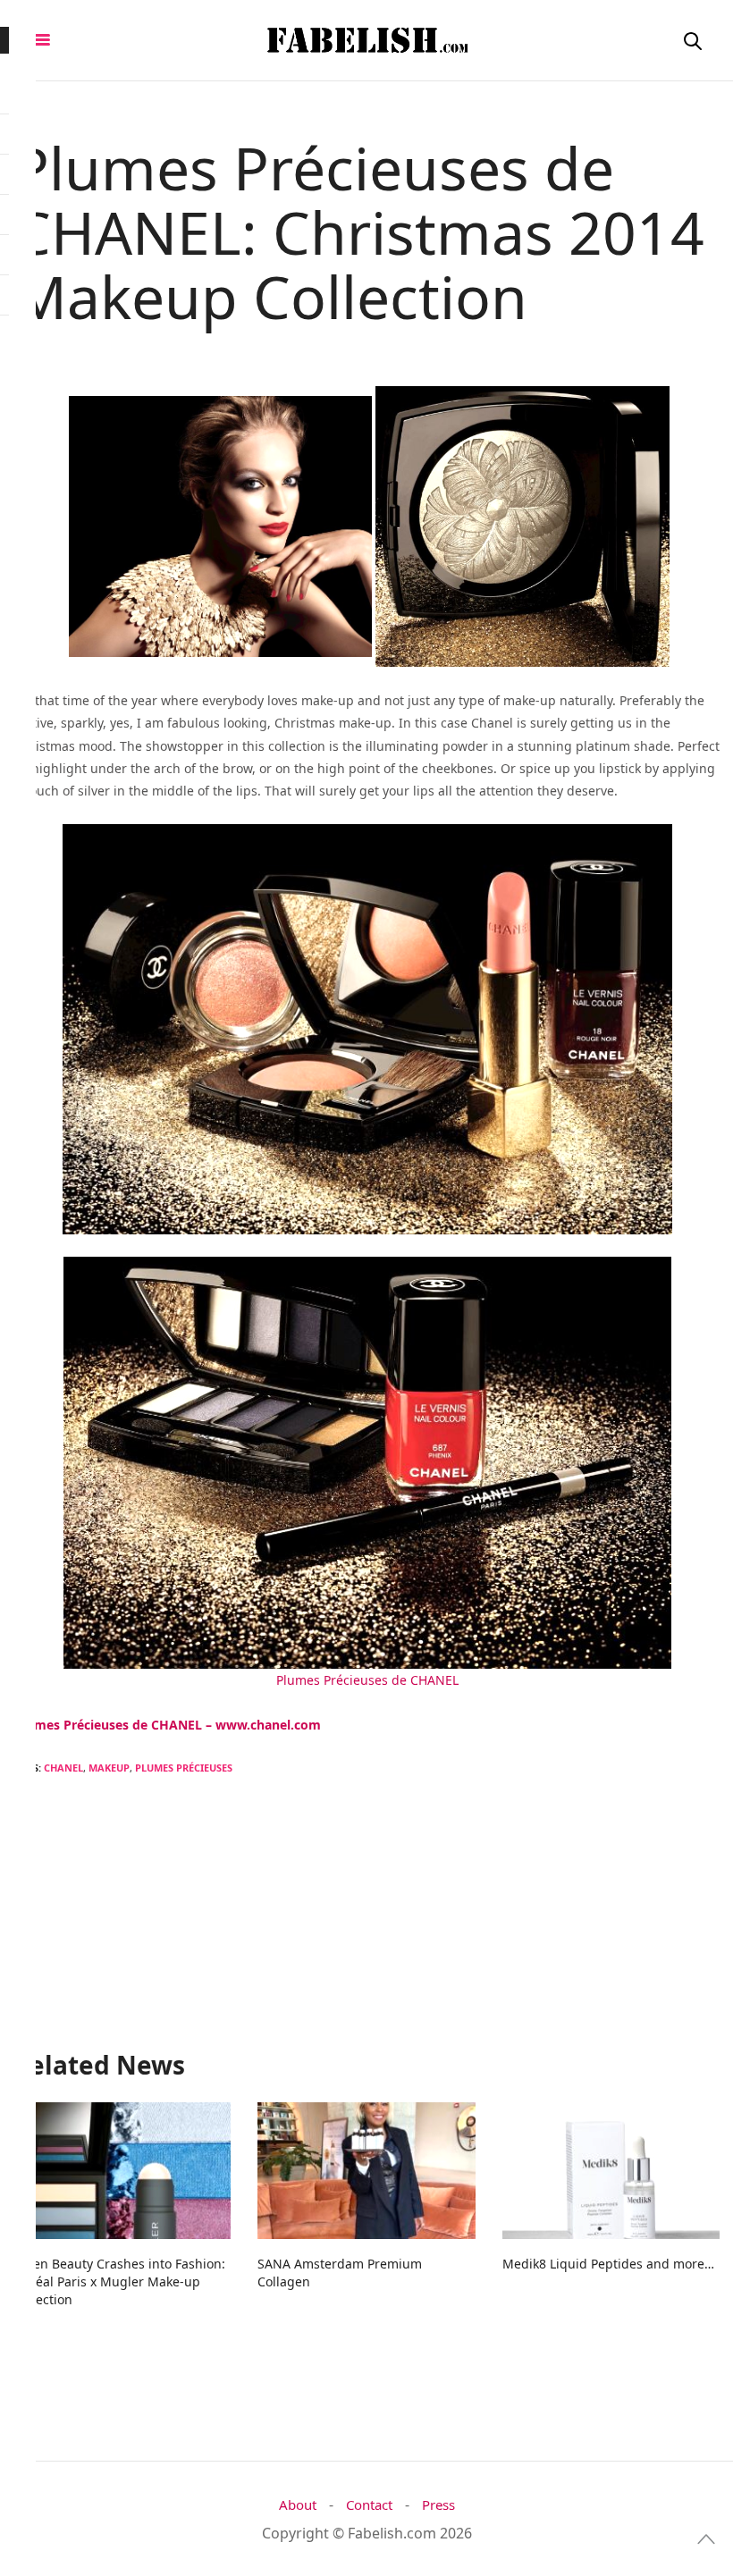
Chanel (63, 1768)
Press (438, 2505)
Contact (369, 2505)
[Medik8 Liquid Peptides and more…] (611, 2170)
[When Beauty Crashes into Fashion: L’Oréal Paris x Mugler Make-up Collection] (122, 2170)
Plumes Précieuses (184, 1768)
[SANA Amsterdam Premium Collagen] (366, 2170)
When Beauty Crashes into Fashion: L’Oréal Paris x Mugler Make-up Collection (119, 2281)
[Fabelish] (366, 40)
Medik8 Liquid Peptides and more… (608, 2264)
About (298, 2505)
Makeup (109, 1768)
